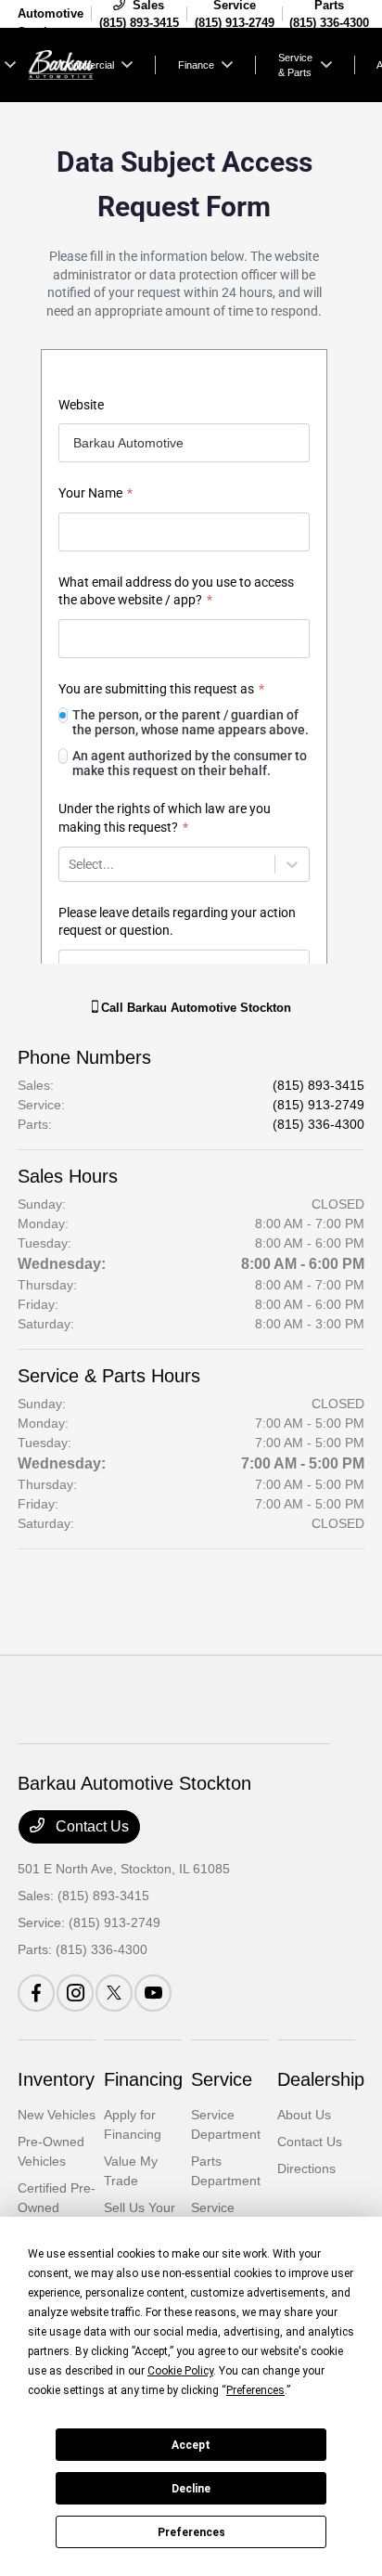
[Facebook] (36, 1993)
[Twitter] (114, 1993)
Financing (143, 2079)
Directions (306, 2168)
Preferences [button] (255, 2390)
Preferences (191, 2532)
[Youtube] (153, 1993)
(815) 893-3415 (318, 1085)
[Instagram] (75, 1993)
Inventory (56, 2079)
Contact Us (90, 1826)
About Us (304, 2115)
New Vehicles (57, 2115)
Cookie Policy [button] (180, 2371)
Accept (191, 2445)
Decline (191, 2489)
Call (194, 1008)
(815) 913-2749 (318, 1105)
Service (222, 2079)
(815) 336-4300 (318, 1124)
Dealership (321, 2079)
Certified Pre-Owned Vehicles (57, 2207)
